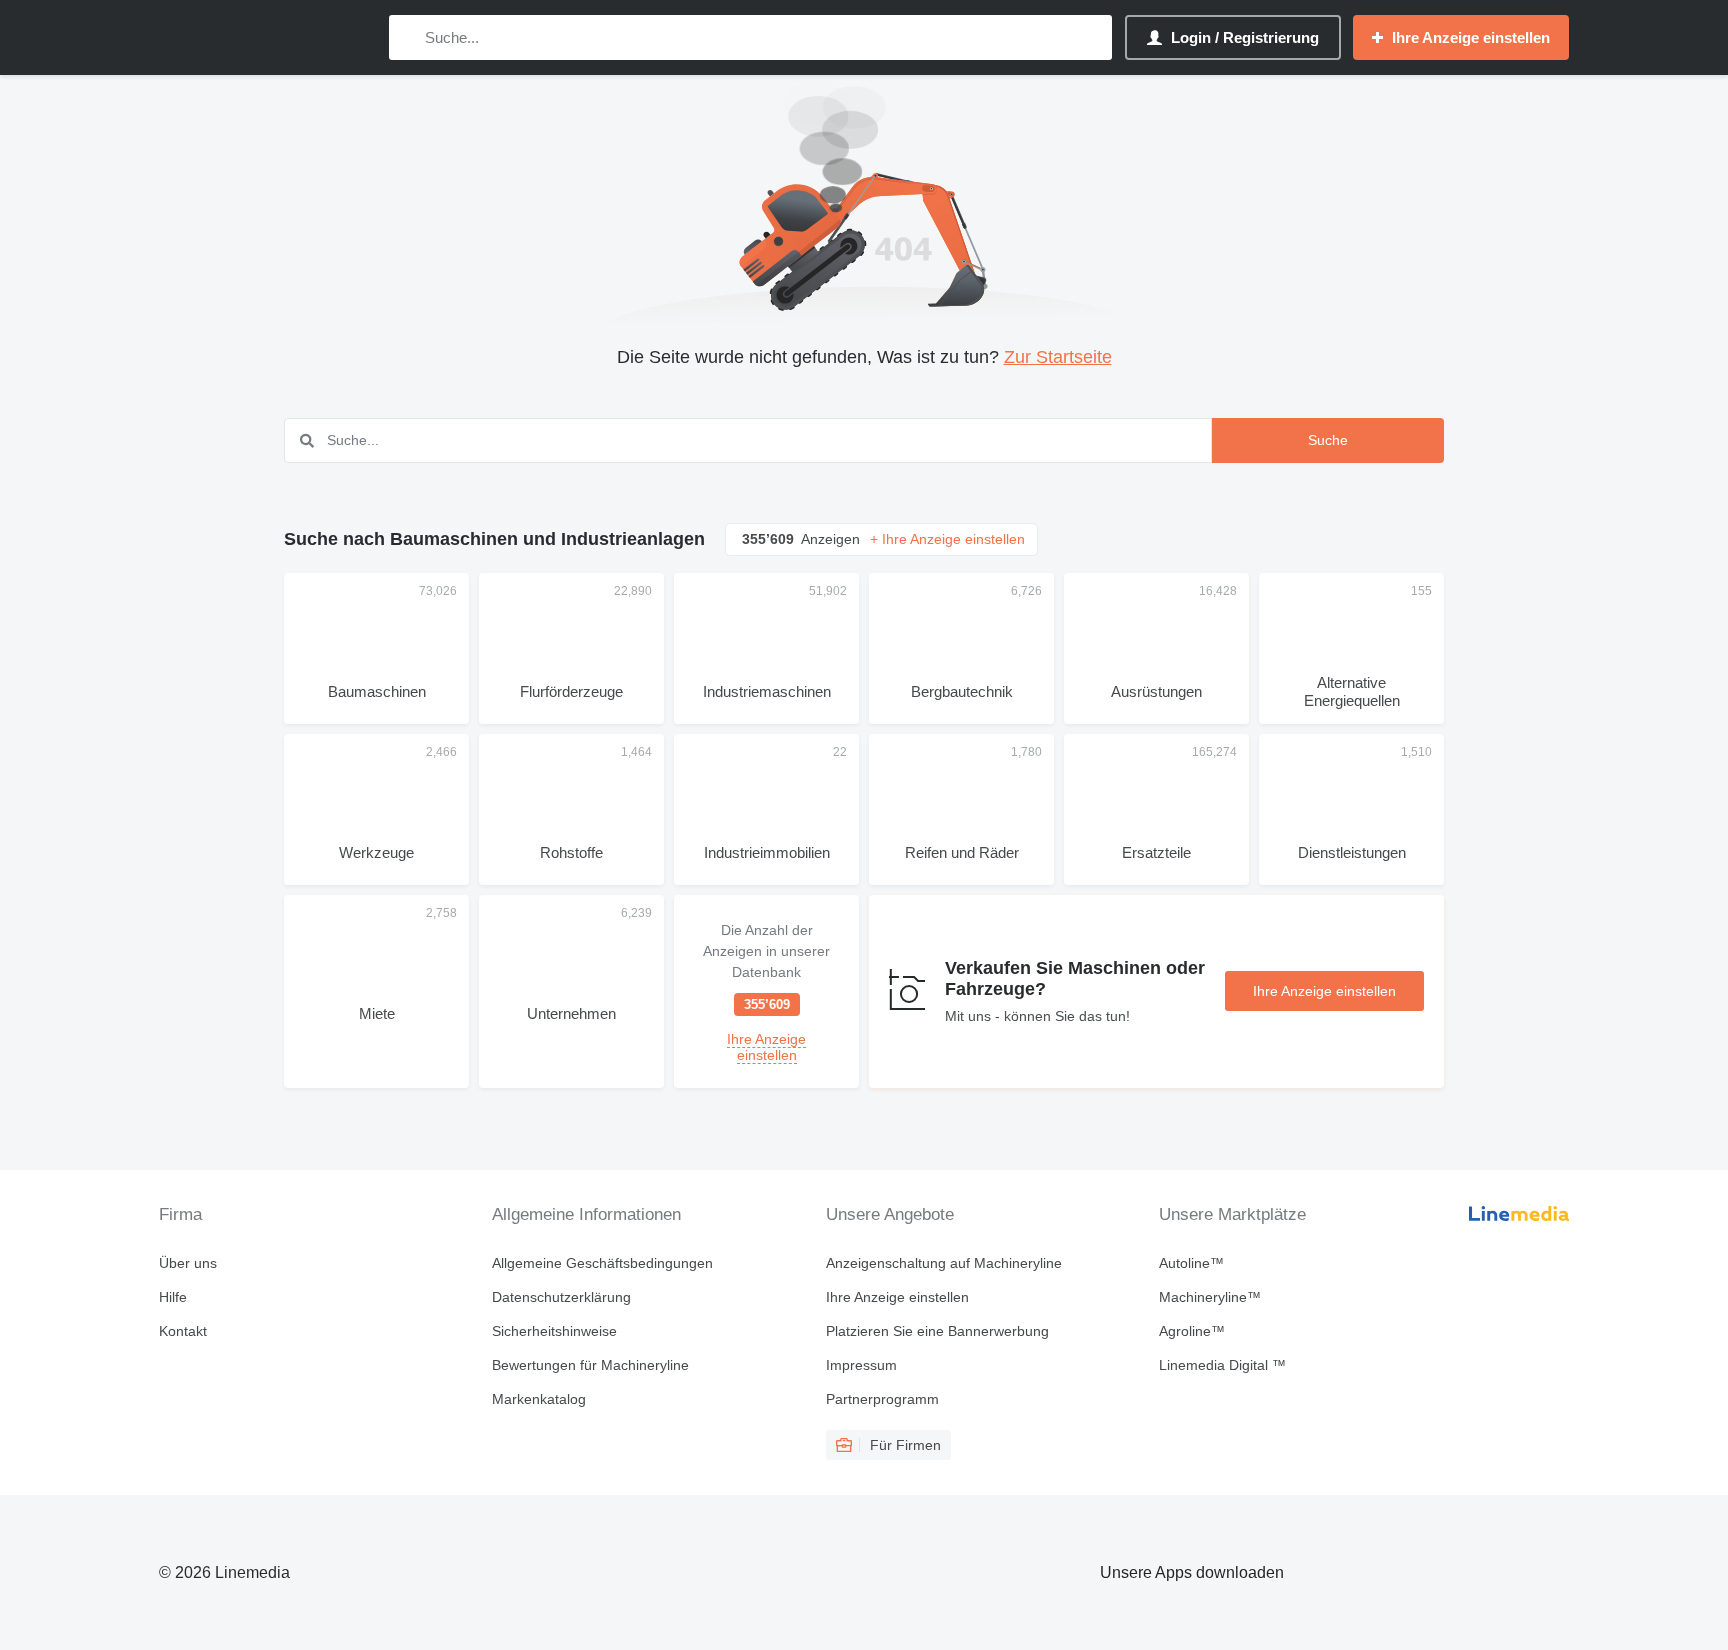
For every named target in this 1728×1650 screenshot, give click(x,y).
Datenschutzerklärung (561, 1297)
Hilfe (173, 1297)
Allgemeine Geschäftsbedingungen (602, 1263)
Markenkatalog (539, 1399)
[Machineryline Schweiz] (264, 37)
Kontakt (183, 1331)
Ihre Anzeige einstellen (1324, 991)
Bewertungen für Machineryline (590, 1365)
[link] (766, 991)
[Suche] (408, 37)
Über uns (188, 1263)
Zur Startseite (1058, 357)
